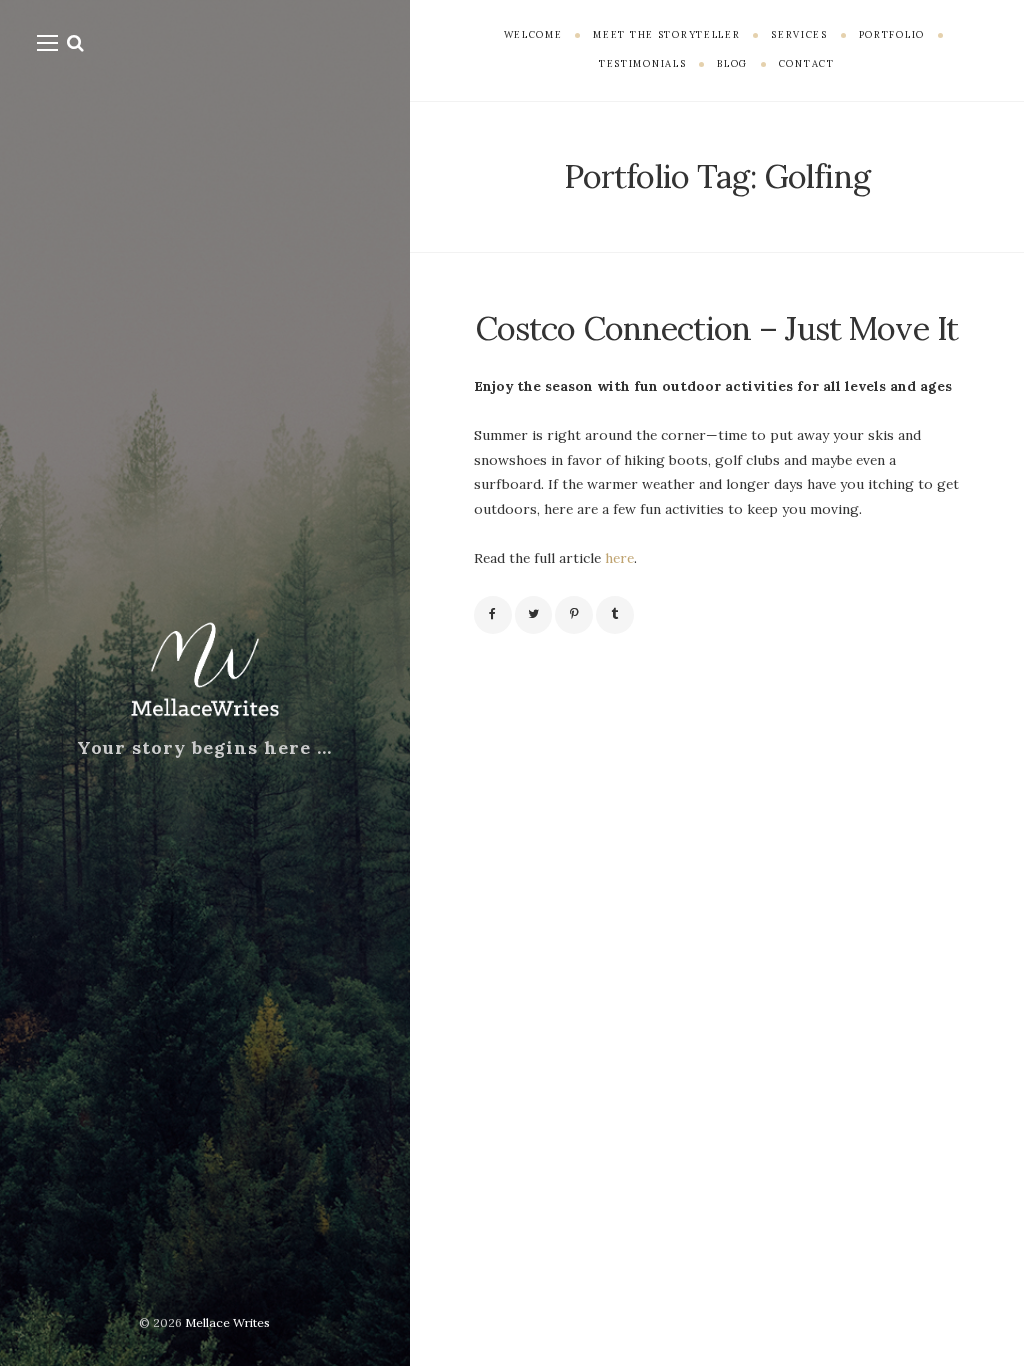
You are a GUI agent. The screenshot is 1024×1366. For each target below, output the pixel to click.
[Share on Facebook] (493, 615)
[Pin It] (574, 615)
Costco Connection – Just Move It (717, 328)
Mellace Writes (227, 1322)
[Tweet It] (534, 615)
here (619, 558)
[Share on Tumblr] (615, 615)
